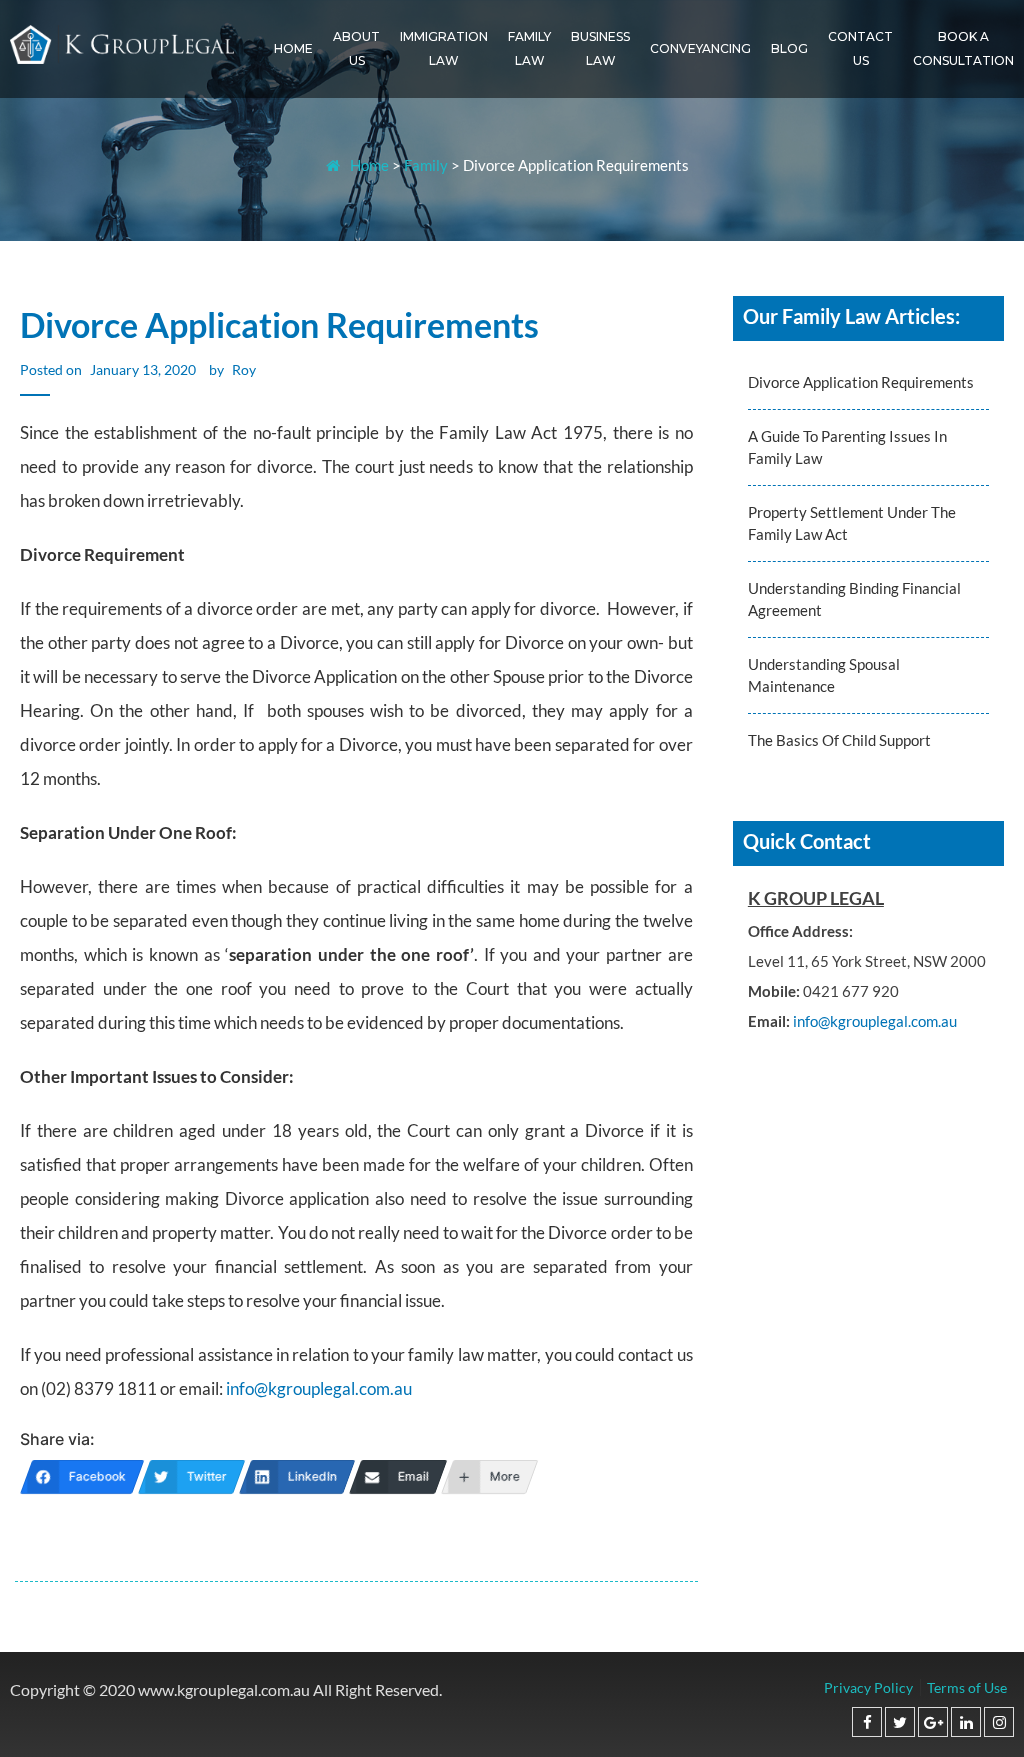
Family (426, 165)
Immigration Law (444, 48)
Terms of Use (967, 1687)
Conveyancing (700, 48)
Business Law (600, 48)
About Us (356, 48)
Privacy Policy (868, 1687)
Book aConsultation (963, 48)
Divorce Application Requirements (861, 382)
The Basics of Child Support (839, 740)
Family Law (529, 48)
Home (293, 48)
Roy (244, 369)
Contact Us (860, 48)
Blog (789, 48)
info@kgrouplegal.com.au (319, 1388)
